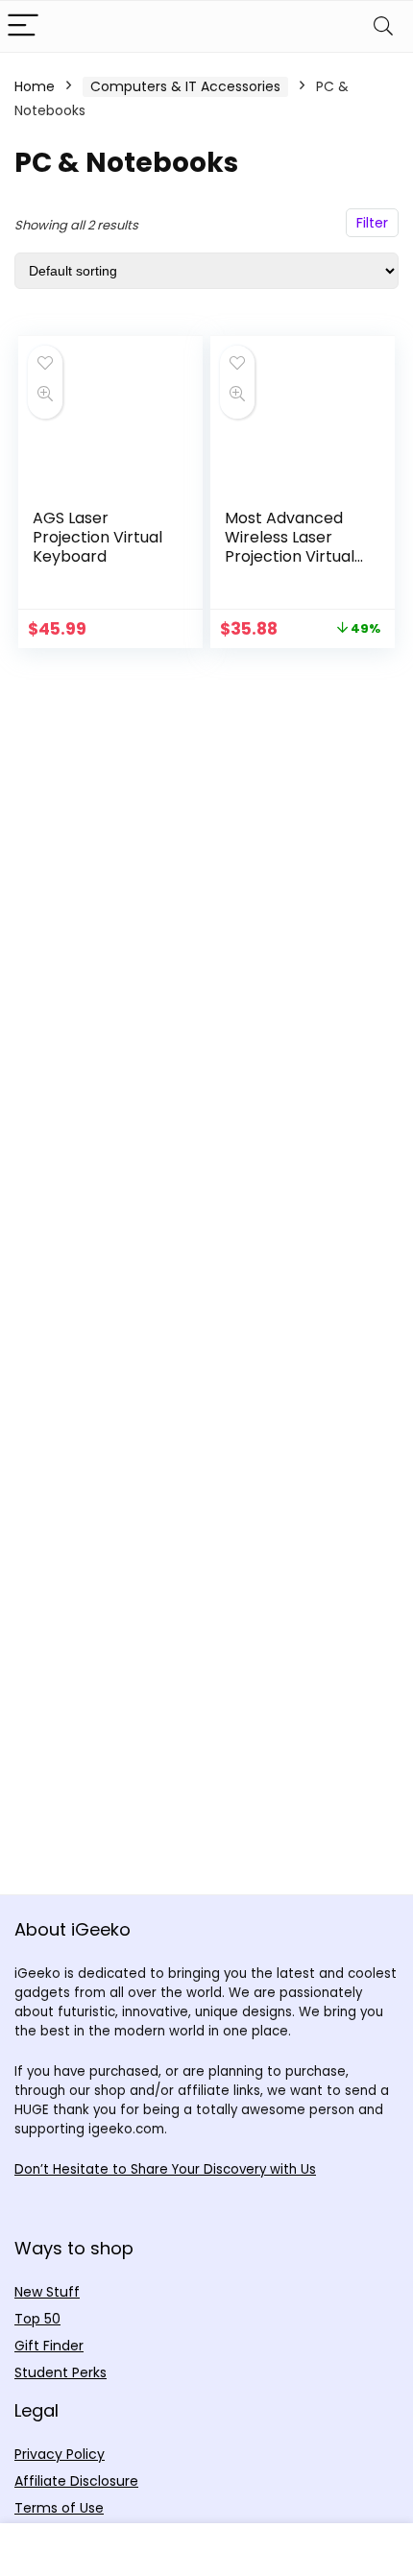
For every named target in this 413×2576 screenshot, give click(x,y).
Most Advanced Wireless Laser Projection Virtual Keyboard (290, 547)
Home (35, 86)
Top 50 (37, 2319)
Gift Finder (49, 2346)
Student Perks (61, 2372)
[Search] (383, 26)
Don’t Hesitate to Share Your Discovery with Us (165, 2169)
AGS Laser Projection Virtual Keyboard (97, 537)
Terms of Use (59, 2508)
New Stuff (47, 2292)
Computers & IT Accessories (185, 86)
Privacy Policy (60, 2454)
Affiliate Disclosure (76, 2481)
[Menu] (23, 26)
